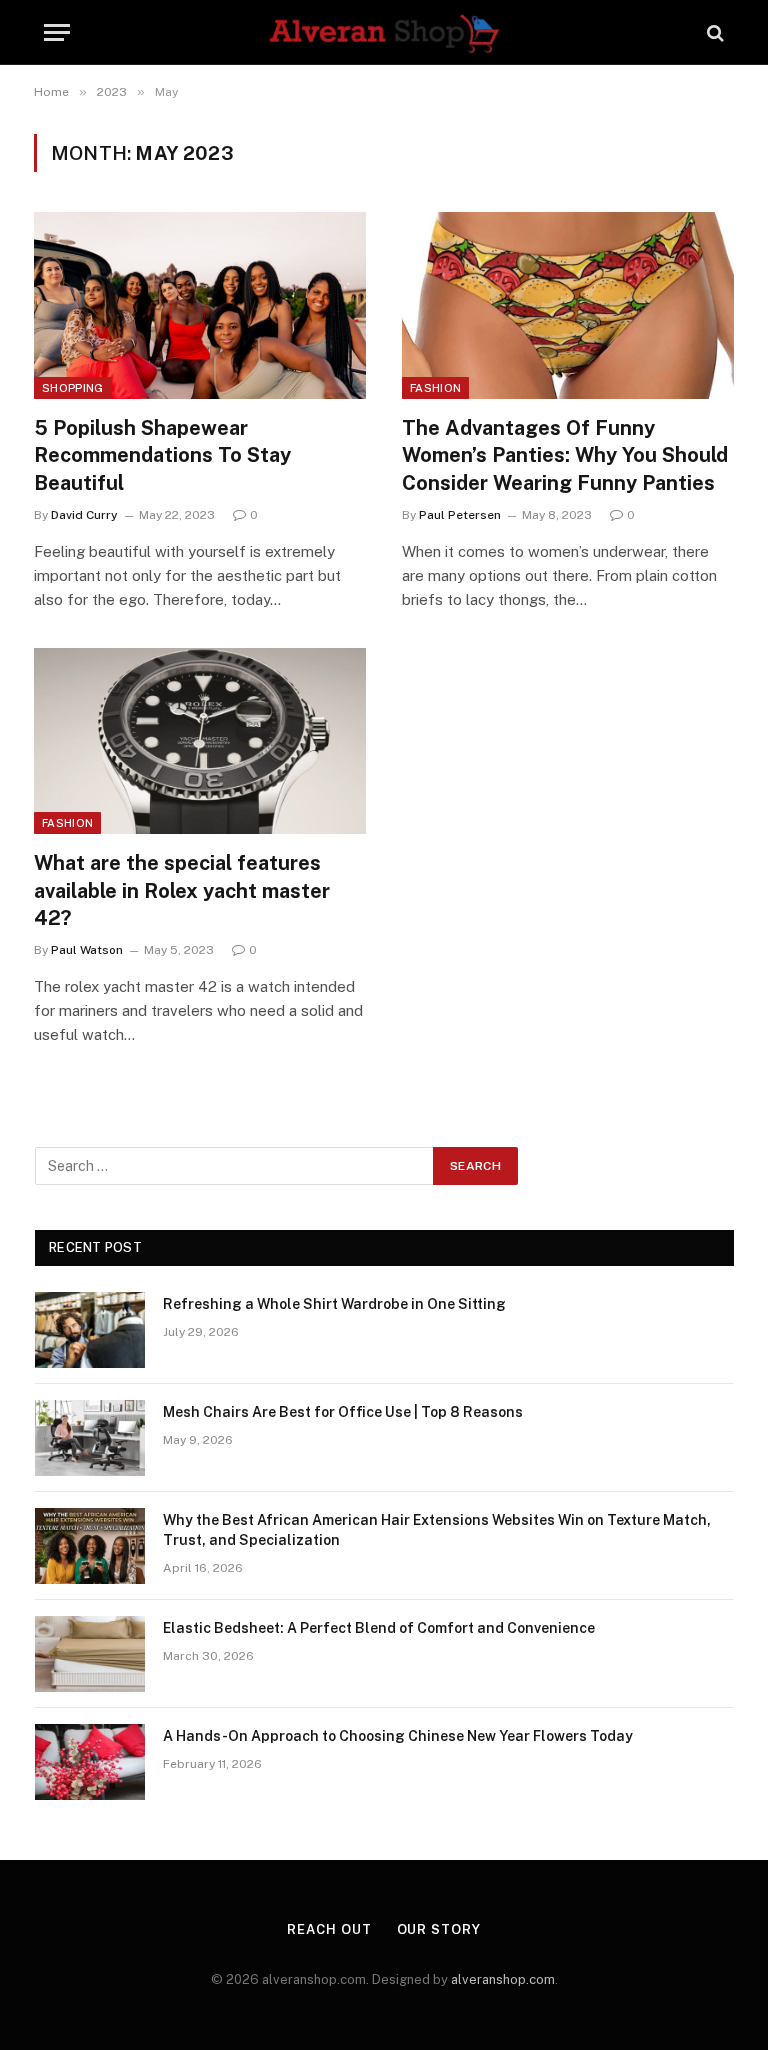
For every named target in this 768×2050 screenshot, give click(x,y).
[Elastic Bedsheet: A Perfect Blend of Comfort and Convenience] (90, 1654)
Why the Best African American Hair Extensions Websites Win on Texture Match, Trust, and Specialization (437, 1530)
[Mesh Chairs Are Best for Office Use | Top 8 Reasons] (90, 1438)
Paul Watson (87, 950)
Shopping (73, 388)
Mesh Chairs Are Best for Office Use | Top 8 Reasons (343, 1412)
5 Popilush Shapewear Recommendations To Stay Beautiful (162, 455)
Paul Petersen (460, 515)
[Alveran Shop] (383, 32)
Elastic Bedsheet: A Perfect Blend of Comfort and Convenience (379, 1628)
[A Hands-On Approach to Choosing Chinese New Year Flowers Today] (90, 1762)
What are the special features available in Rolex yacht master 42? (182, 890)
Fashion (435, 388)
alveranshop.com (503, 1979)
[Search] (713, 32)
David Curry (84, 515)
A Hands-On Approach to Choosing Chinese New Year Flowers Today (398, 1736)
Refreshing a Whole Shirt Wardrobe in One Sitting (334, 1304)
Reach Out (329, 1929)
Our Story (439, 1929)
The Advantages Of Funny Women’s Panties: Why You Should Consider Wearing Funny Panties (565, 455)
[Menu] (57, 32)
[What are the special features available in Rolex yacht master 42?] (200, 741)
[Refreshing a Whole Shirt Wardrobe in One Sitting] (90, 1330)
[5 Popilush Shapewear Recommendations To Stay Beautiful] (200, 305)
